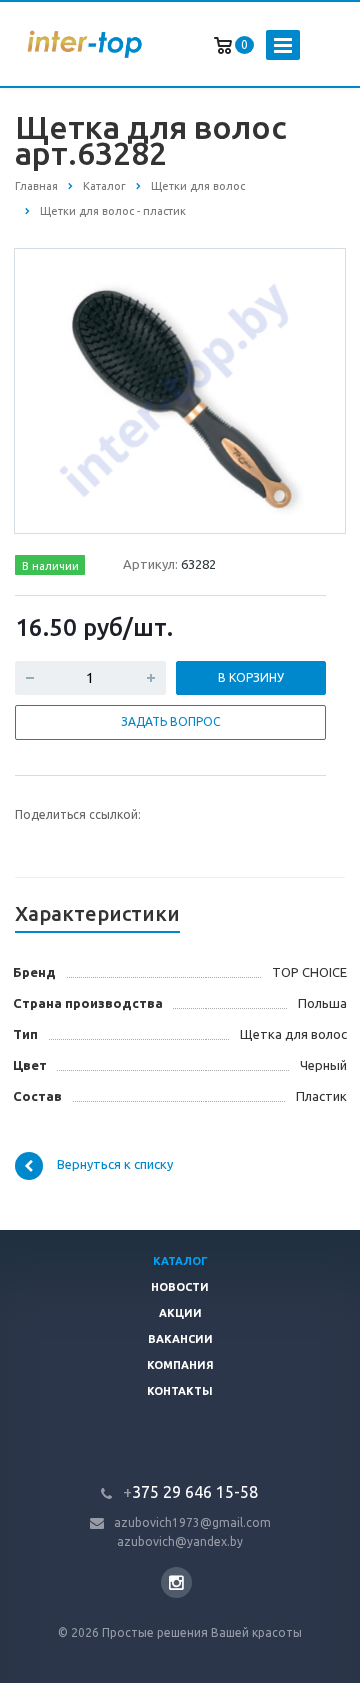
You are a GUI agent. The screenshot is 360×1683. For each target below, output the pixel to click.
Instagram (176, 1582)
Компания (180, 1365)
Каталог (180, 1261)
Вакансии (180, 1339)
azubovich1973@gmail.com (192, 1522)
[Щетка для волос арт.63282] (180, 390)
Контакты (180, 1391)
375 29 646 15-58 (190, 1492)
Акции (180, 1313)
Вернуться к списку (115, 1164)
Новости (180, 1287)
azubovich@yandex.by (180, 1541)
